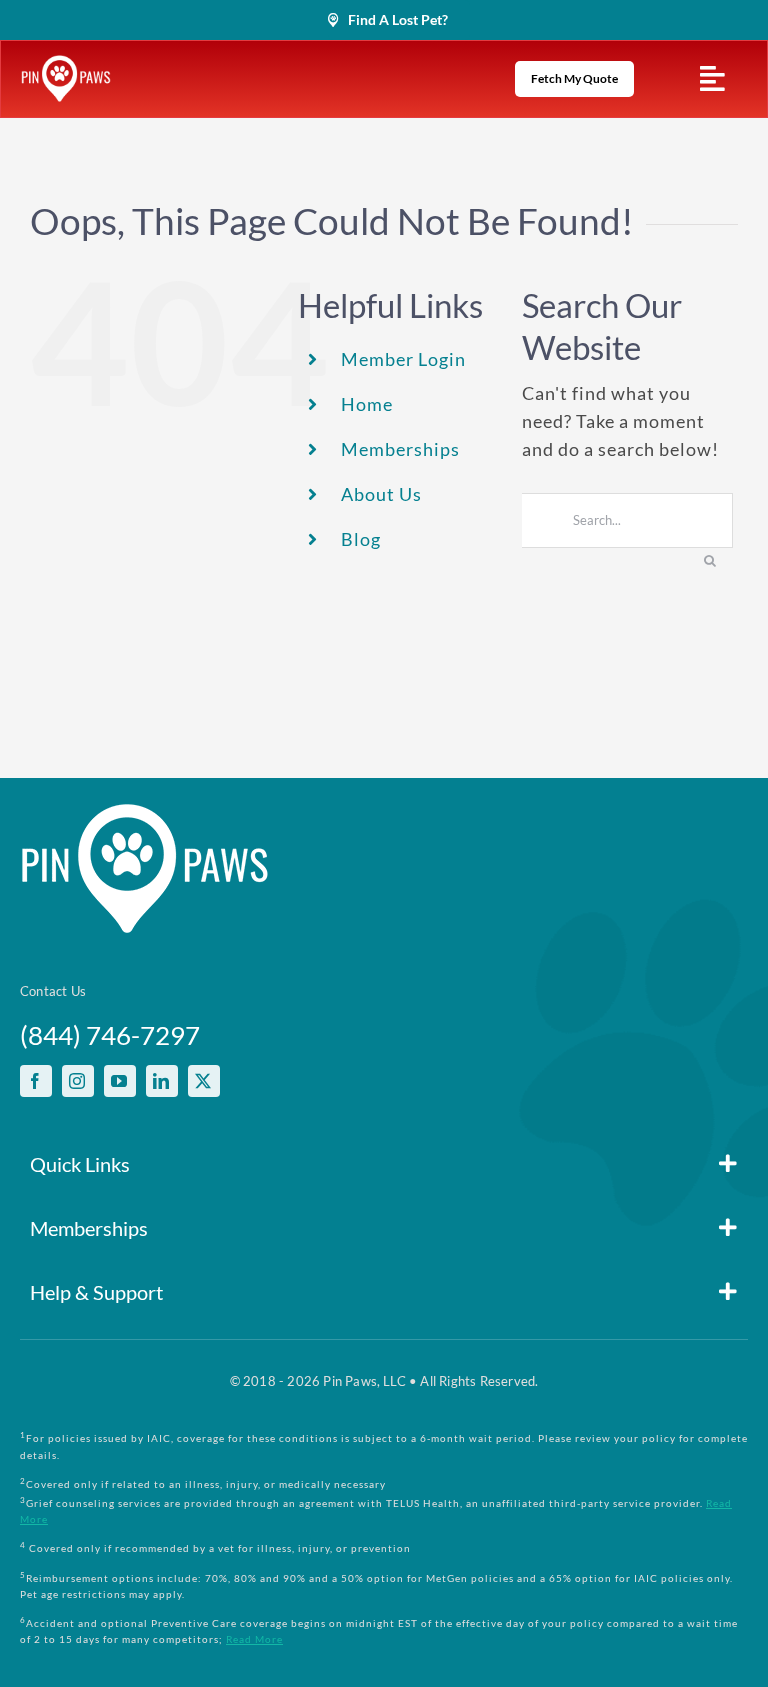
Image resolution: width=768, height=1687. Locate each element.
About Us (381, 494)
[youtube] (120, 1081)
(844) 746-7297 (110, 1035)
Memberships (400, 449)
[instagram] (78, 1081)
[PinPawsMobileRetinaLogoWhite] (66, 64)
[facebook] (36, 1081)
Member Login (403, 359)
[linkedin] (162, 1081)
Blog (361, 539)
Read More (254, 1639)
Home (367, 404)
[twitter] (204, 1081)
